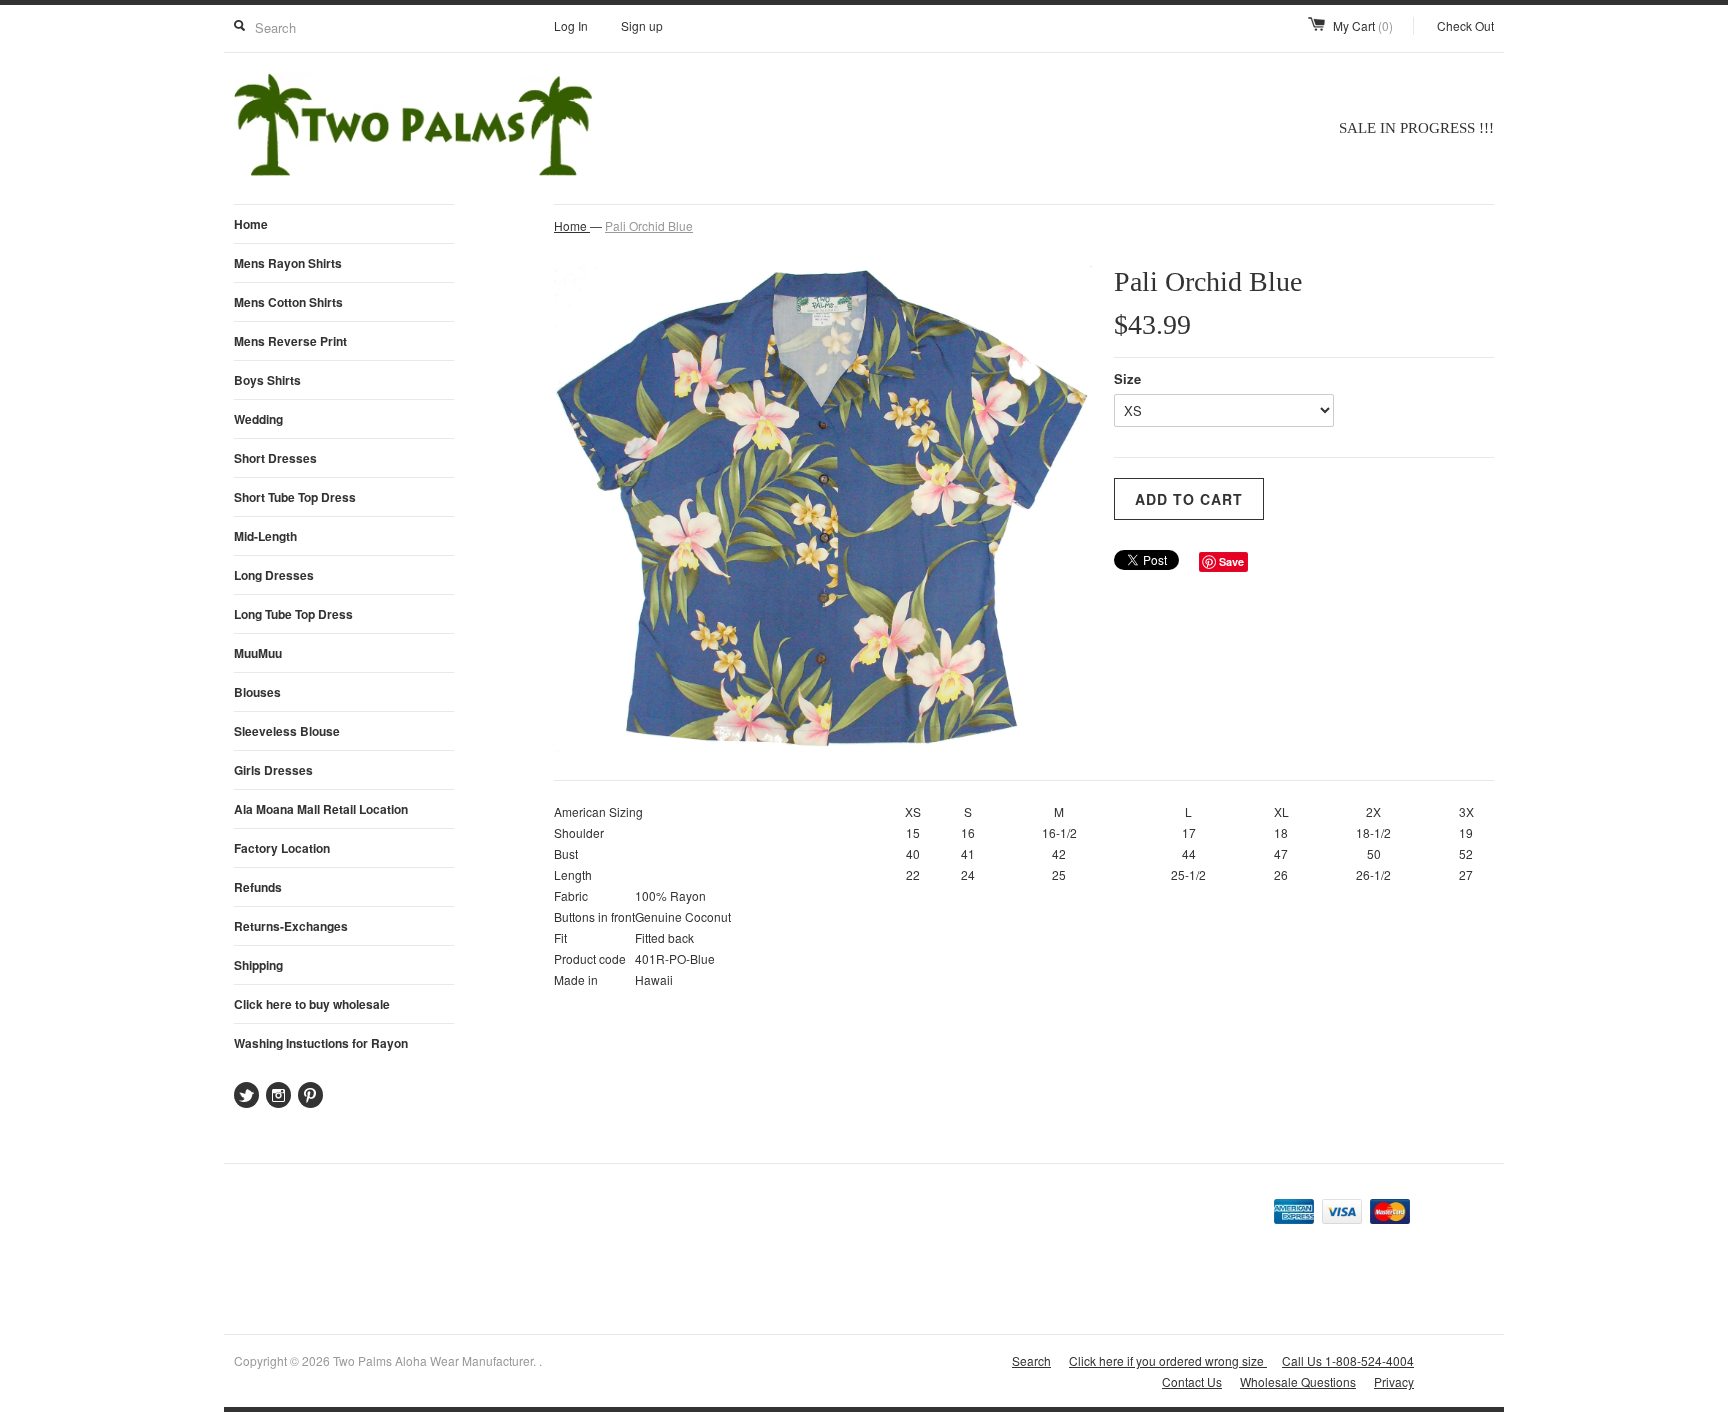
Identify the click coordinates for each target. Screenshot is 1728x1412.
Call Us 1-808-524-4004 (1348, 1360)
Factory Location (282, 848)
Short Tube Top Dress (295, 497)
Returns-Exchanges (291, 926)
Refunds (258, 887)
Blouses (257, 692)
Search (1031, 1360)
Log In (571, 25)
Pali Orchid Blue (649, 225)
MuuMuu (258, 653)
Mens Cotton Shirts (288, 302)
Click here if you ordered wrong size (1168, 1360)
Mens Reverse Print (290, 341)
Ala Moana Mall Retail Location (321, 809)
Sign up (642, 25)
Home (251, 224)
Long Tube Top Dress (293, 614)
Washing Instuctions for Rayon (321, 1043)
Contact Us (1192, 1381)
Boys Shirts (267, 380)
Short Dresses (275, 458)
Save (1231, 561)
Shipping (258, 965)
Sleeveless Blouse (287, 731)
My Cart (1363, 25)
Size (1127, 378)
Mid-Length (265, 536)
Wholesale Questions (1298, 1381)
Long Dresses (274, 575)
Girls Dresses (273, 770)
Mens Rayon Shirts (288, 263)
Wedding (258, 419)
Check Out (1465, 25)
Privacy (1394, 1381)
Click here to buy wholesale (312, 1004)
